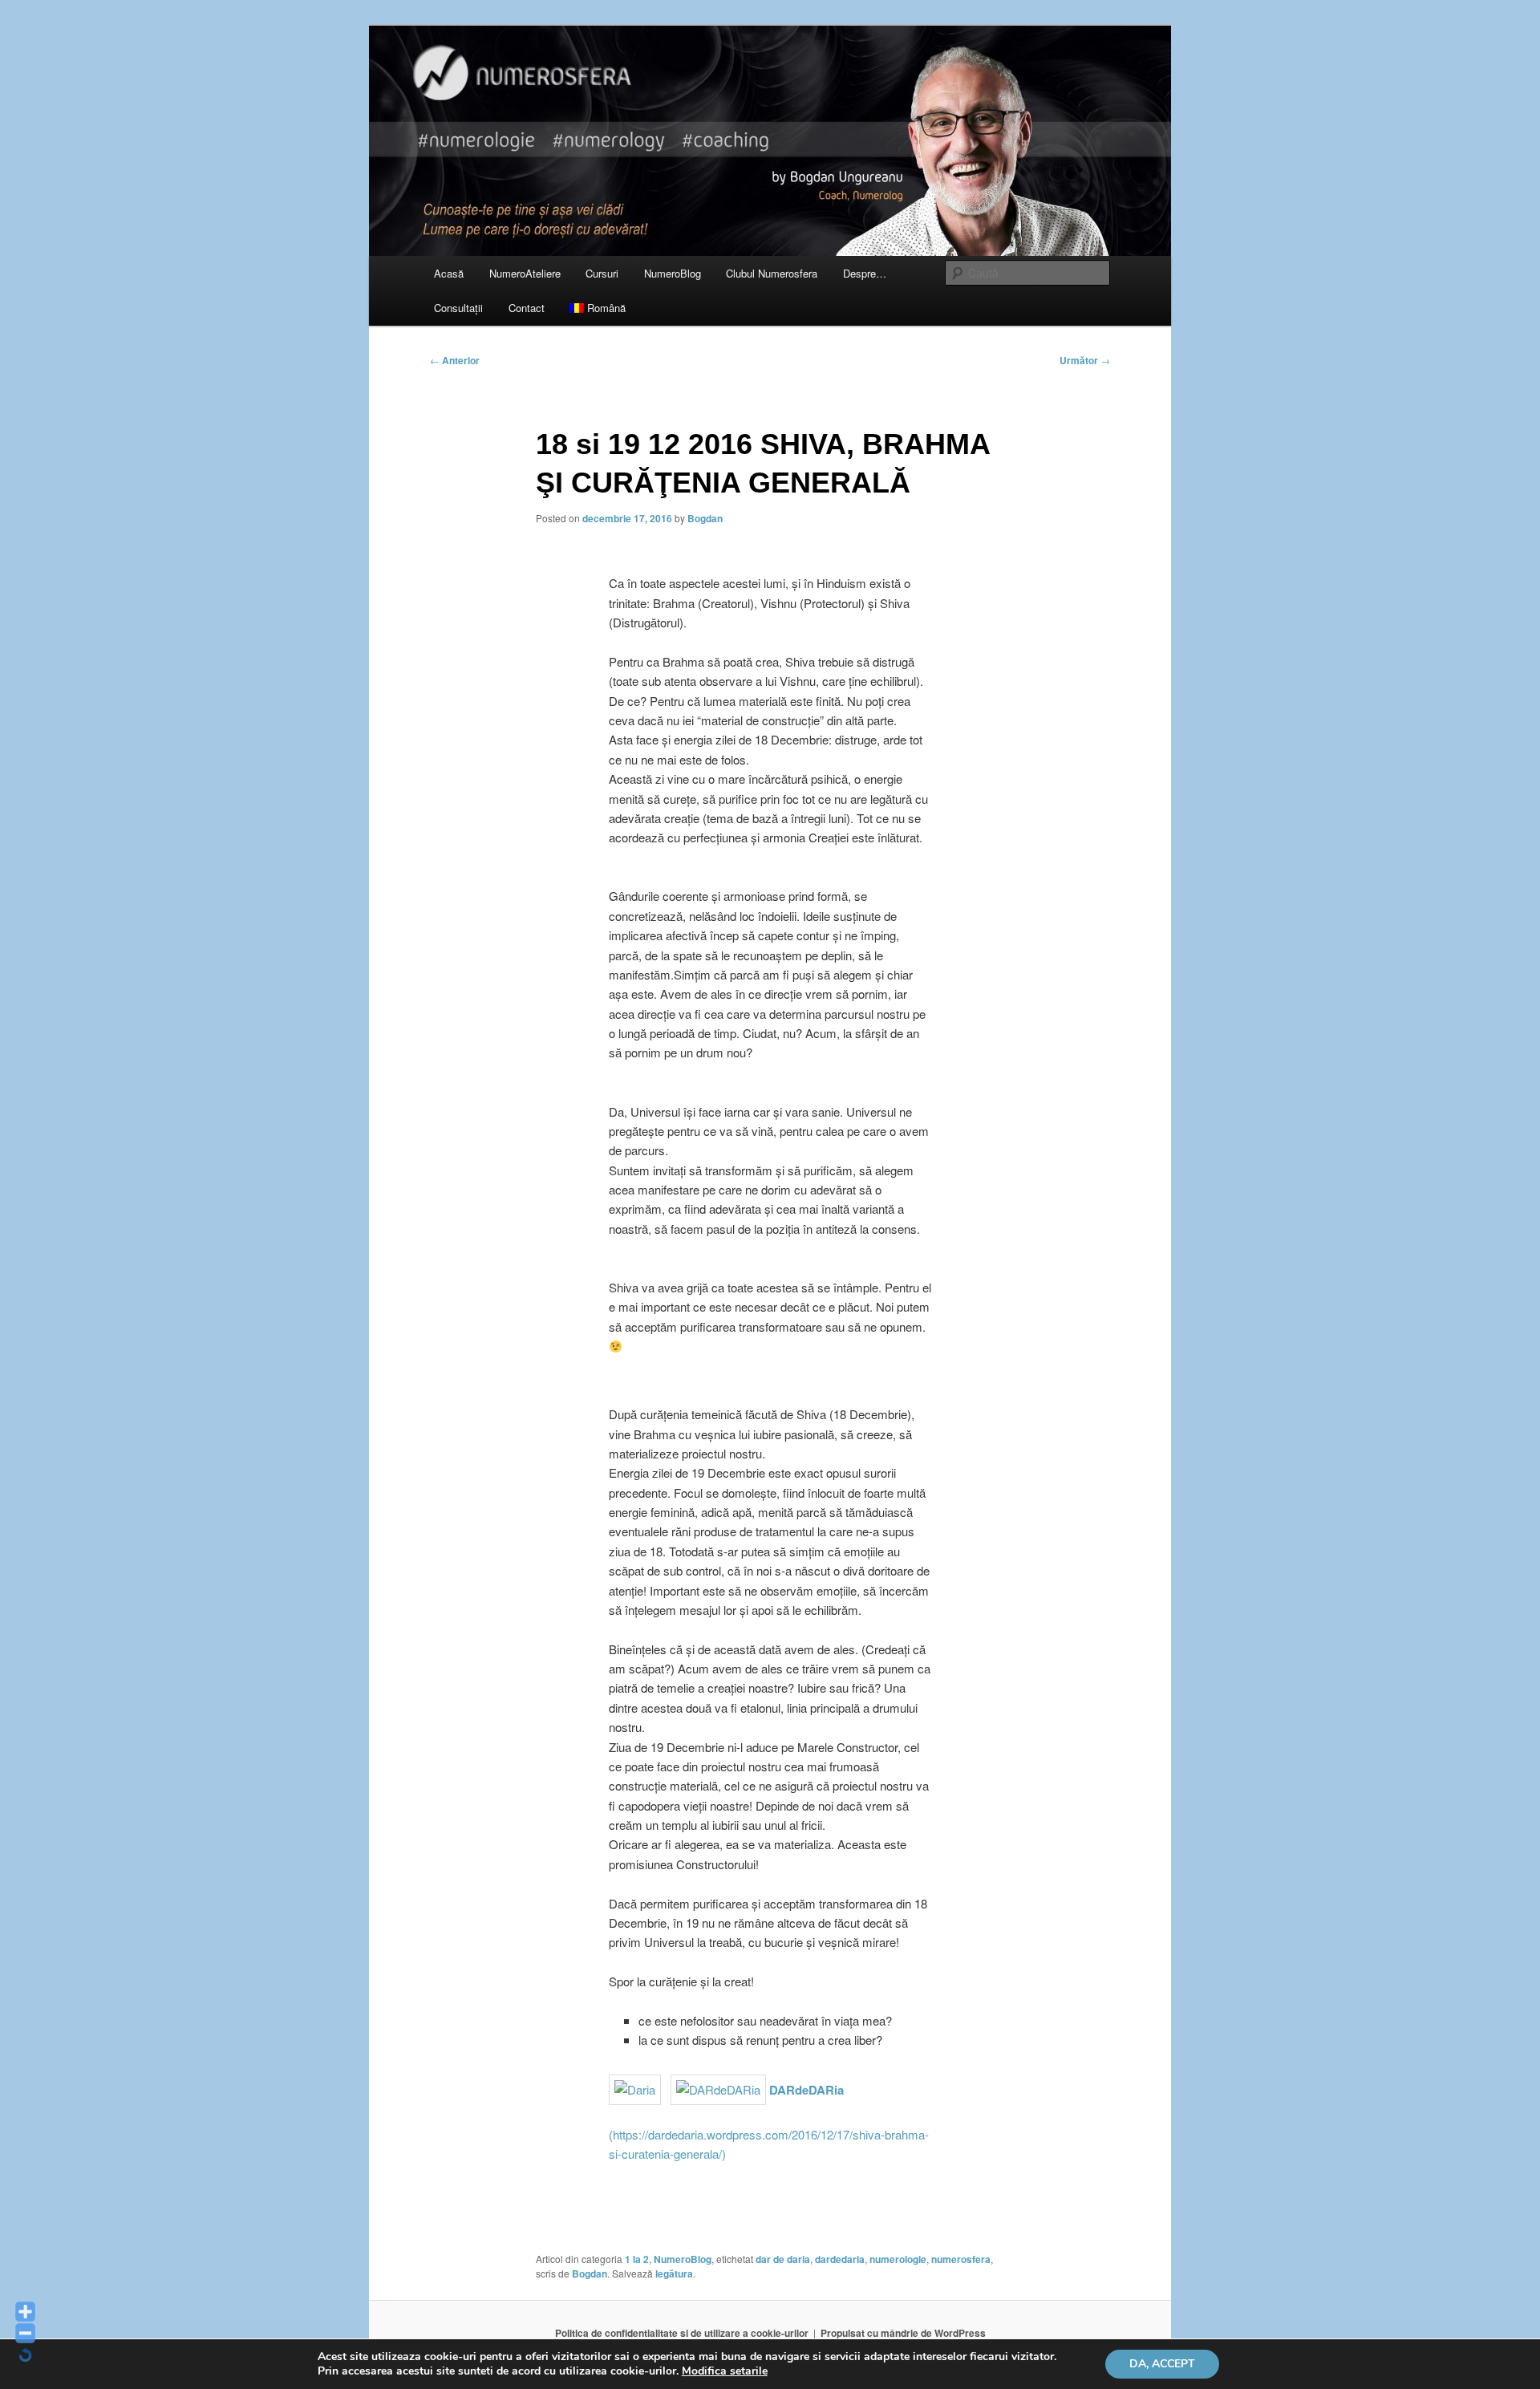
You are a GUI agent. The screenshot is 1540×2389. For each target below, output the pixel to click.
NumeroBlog (673, 273)
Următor (1085, 360)
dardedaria (840, 2259)
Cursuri (602, 273)
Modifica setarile (725, 2371)
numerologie (898, 2259)
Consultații (458, 308)
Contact (527, 308)
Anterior (455, 360)
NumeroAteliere (525, 273)
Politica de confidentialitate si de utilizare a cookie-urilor (682, 2333)
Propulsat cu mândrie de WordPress (903, 2333)
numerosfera (961, 2259)
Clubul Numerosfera (772, 273)
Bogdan (705, 518)
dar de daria (783, 2259)
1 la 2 (637, 2259)
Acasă (449, 273)
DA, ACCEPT (1162, 2364)
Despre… (865, 273)
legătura (674, 2273)
